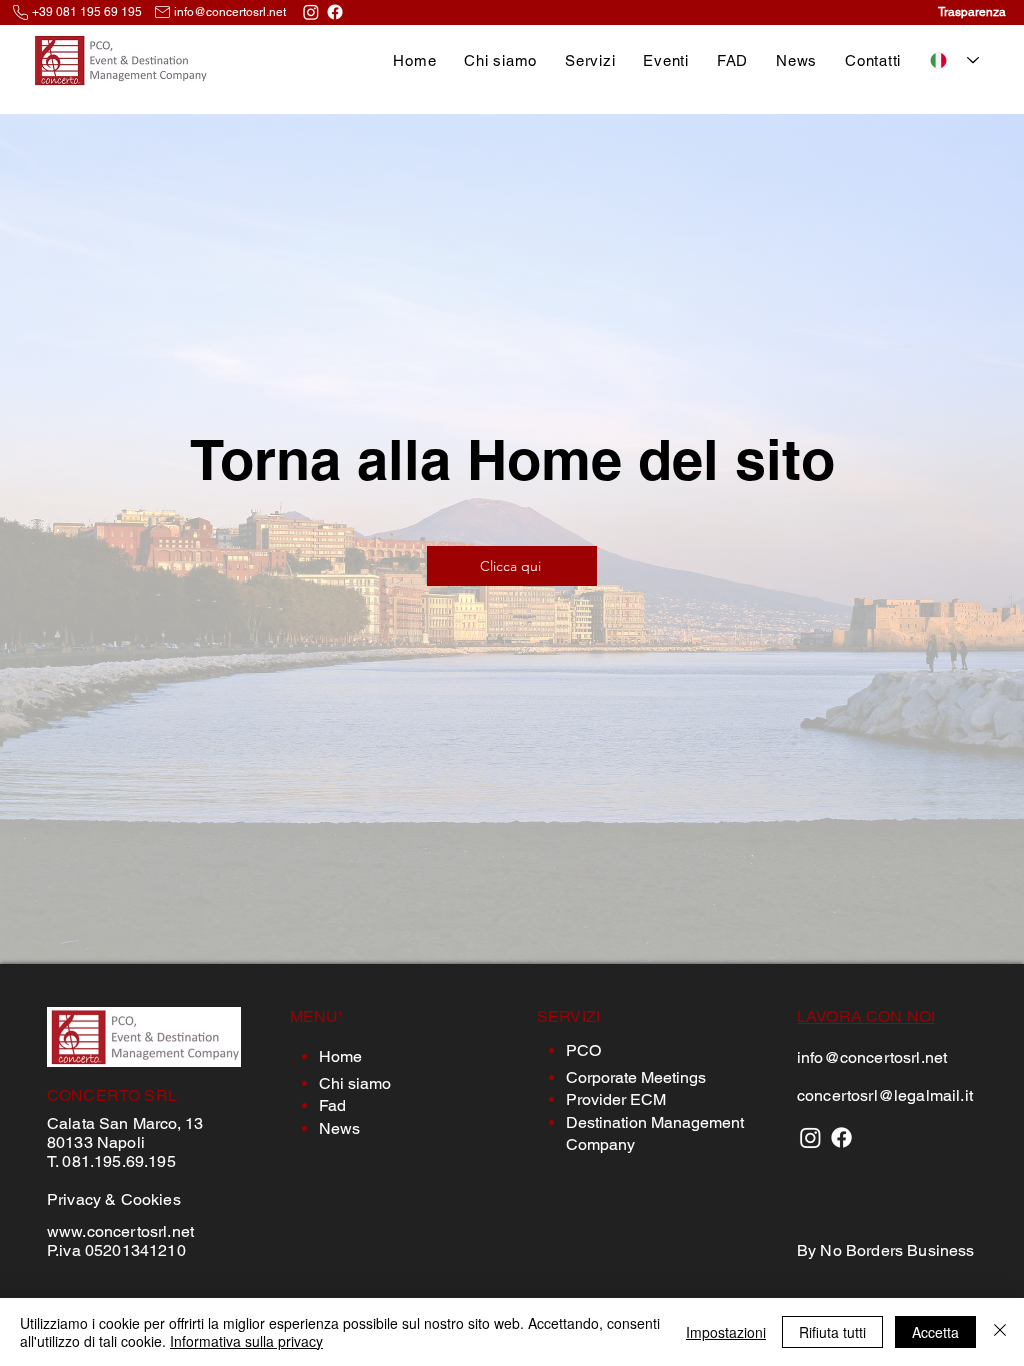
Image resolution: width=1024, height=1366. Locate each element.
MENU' (316, 1016)
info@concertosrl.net (230, 12)
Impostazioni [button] (726, 1332)
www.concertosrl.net (120, 1231)
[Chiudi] (1000, 1332)
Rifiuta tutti (832, 1332)
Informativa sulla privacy (246, 1341)
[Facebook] (335, 12)
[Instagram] (311, 12)
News (339, 1128)
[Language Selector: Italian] (954, 60)
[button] (590, 60)
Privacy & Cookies (114, 1199)
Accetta (935, 1332)
